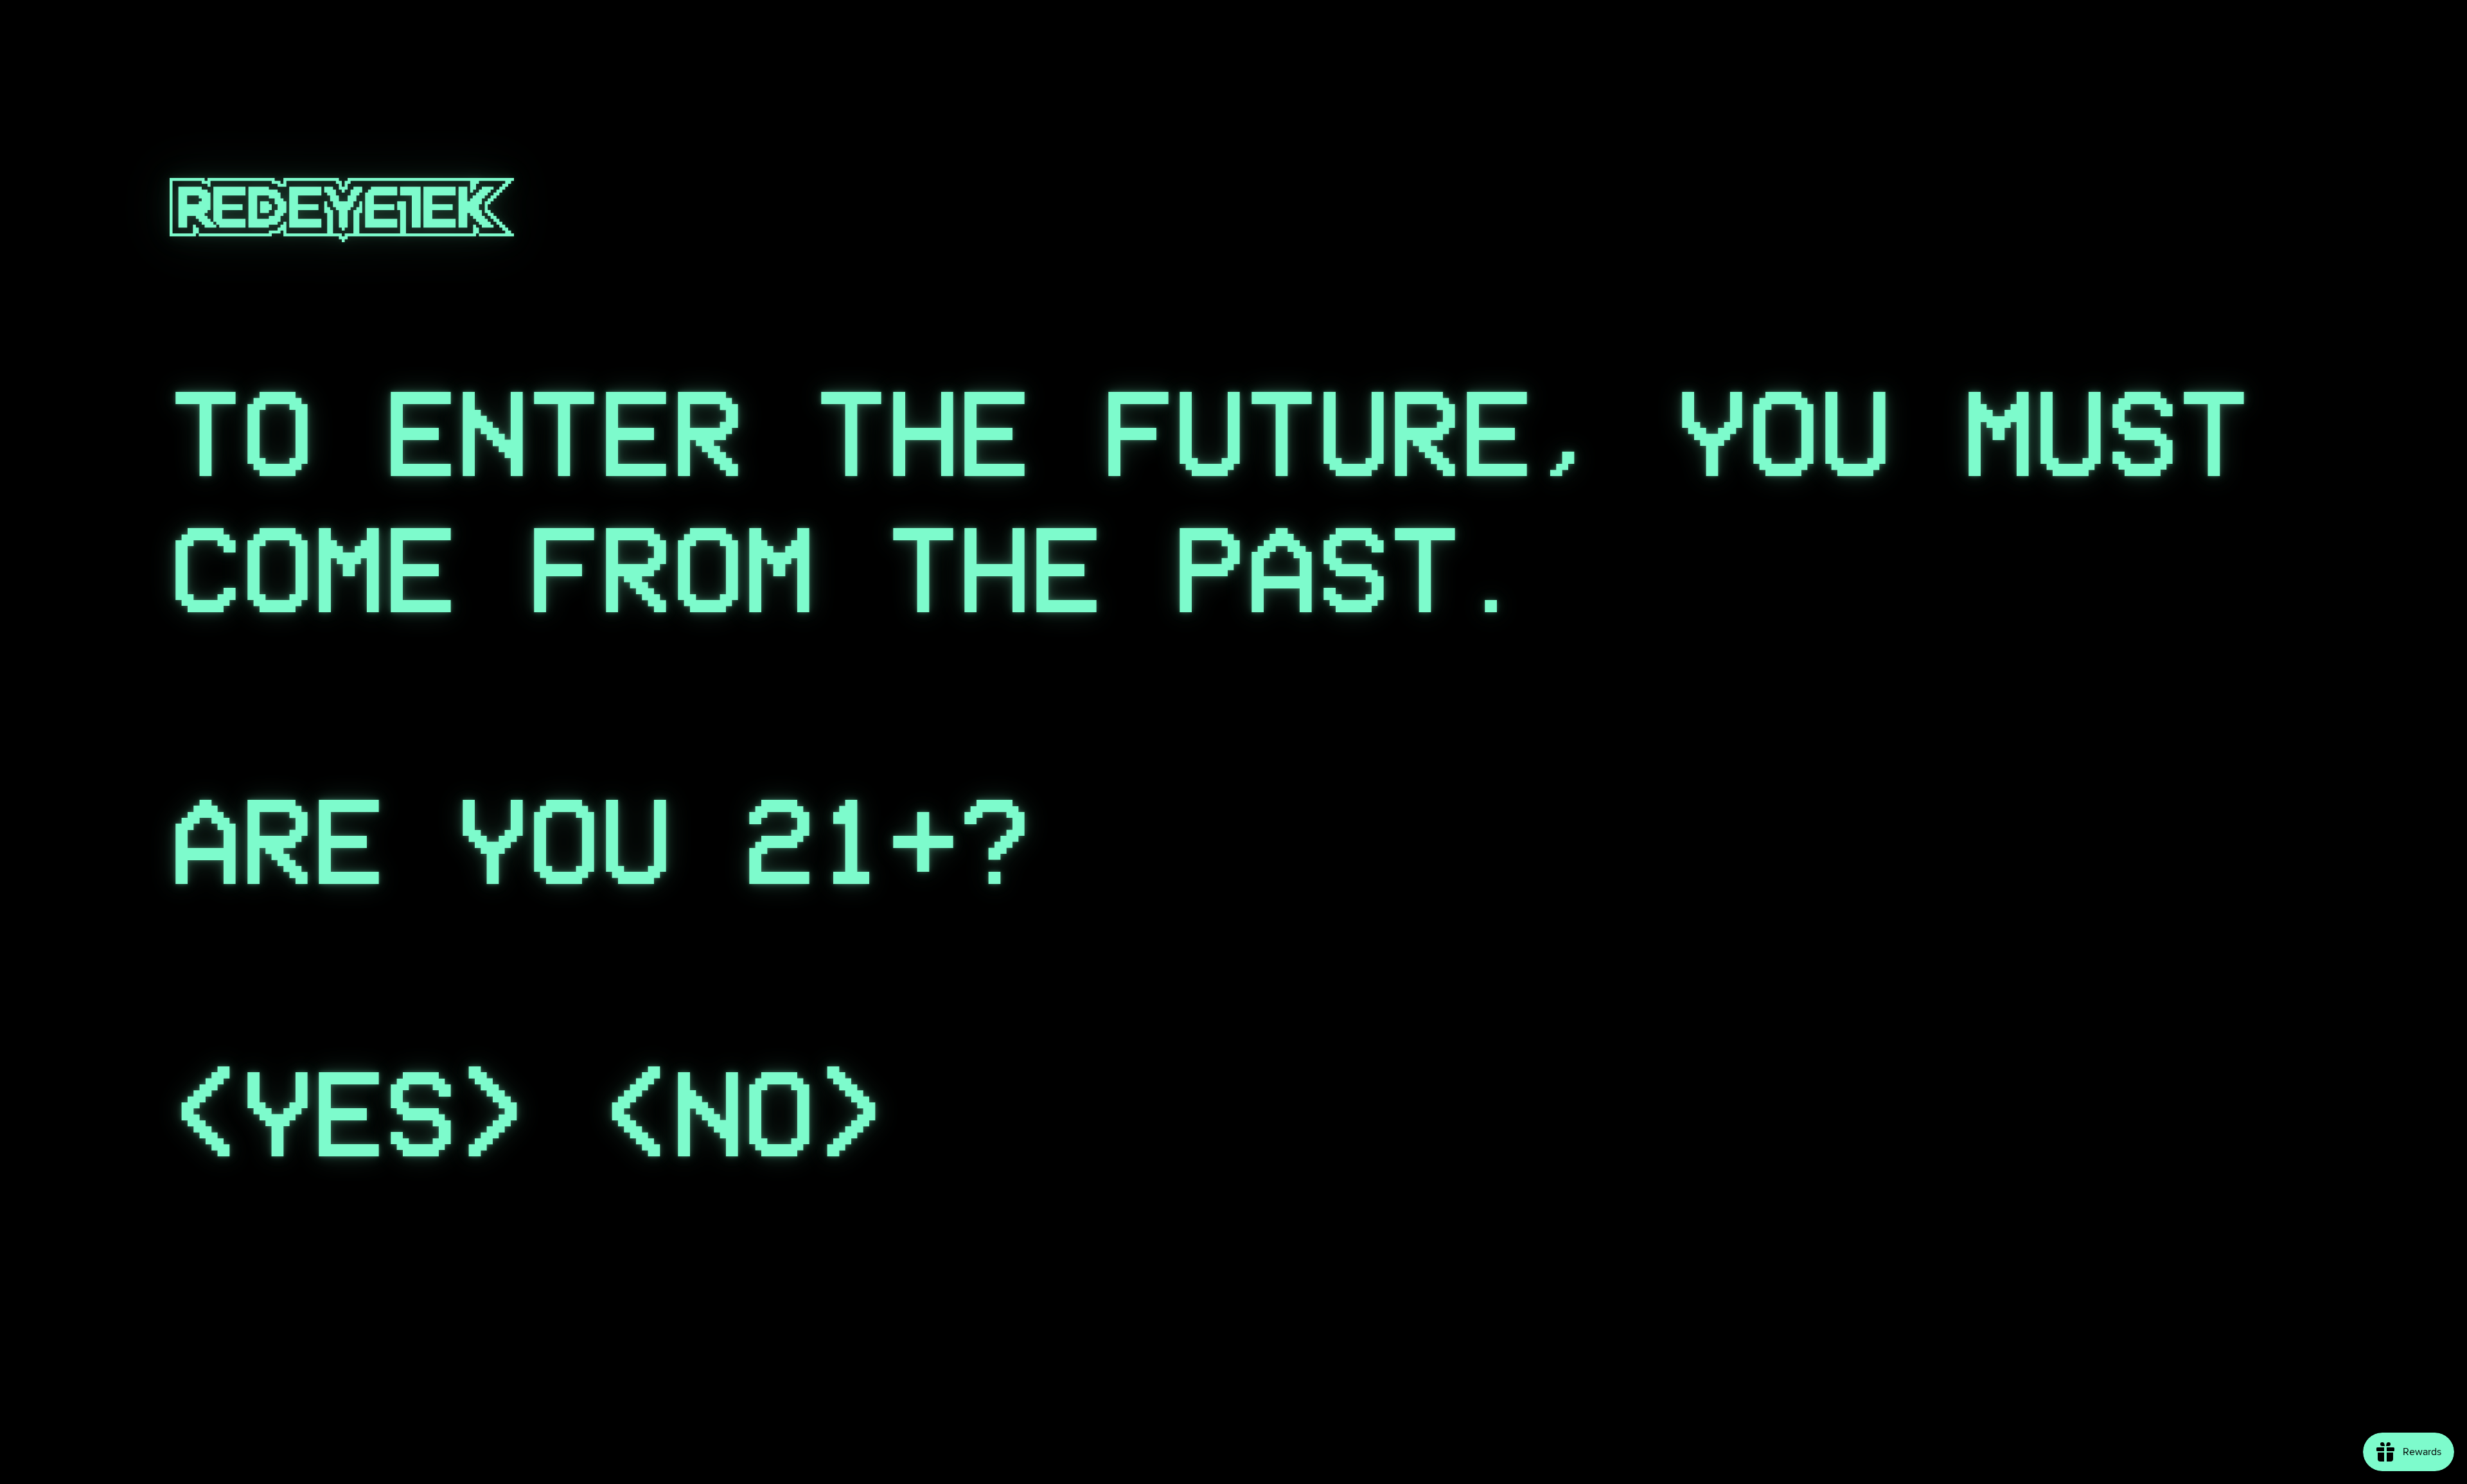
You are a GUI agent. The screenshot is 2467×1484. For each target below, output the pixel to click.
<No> (744, 1114)
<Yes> (349, 1114)
